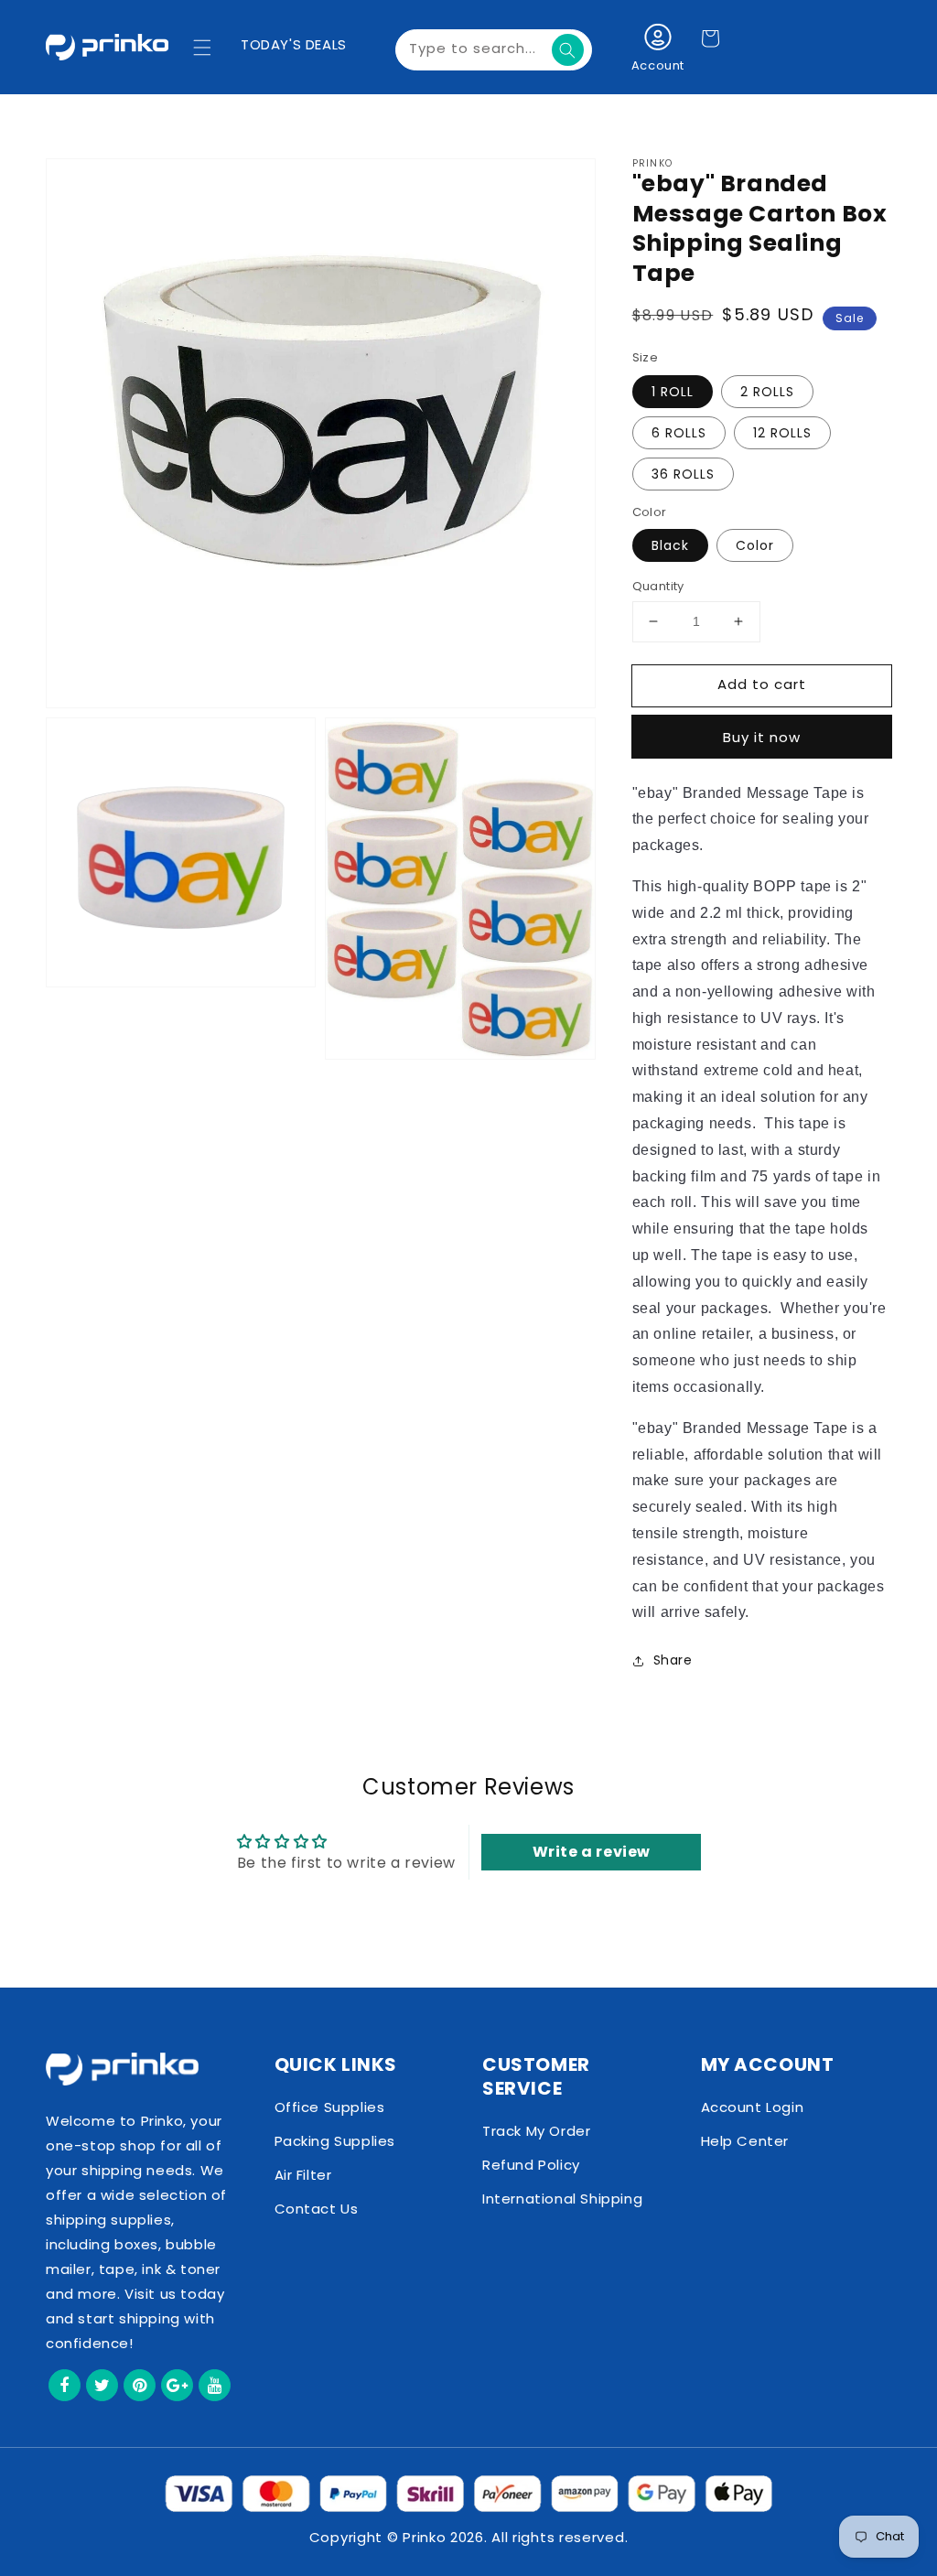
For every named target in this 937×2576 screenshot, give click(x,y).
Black (670, 545)
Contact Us (317, 2209)
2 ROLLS (767, 392)
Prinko (424, 2537)
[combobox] (494, 50)
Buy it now (762, 737)
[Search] (568, 50)
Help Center (745, 2141)
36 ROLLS (683, 474)
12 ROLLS (782, 433)
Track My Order (536, 2131)
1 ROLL (673, 392)
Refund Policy (531, 2165)
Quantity (658, 586)
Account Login (753, 2107)
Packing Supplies (335, 2141)
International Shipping (562, 2199)
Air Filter (303, 2175)
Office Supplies (330, 2107)
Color (755, 545)
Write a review (592, 1852)
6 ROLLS (679, 433)
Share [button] (673, 1660)
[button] (202, 48)
